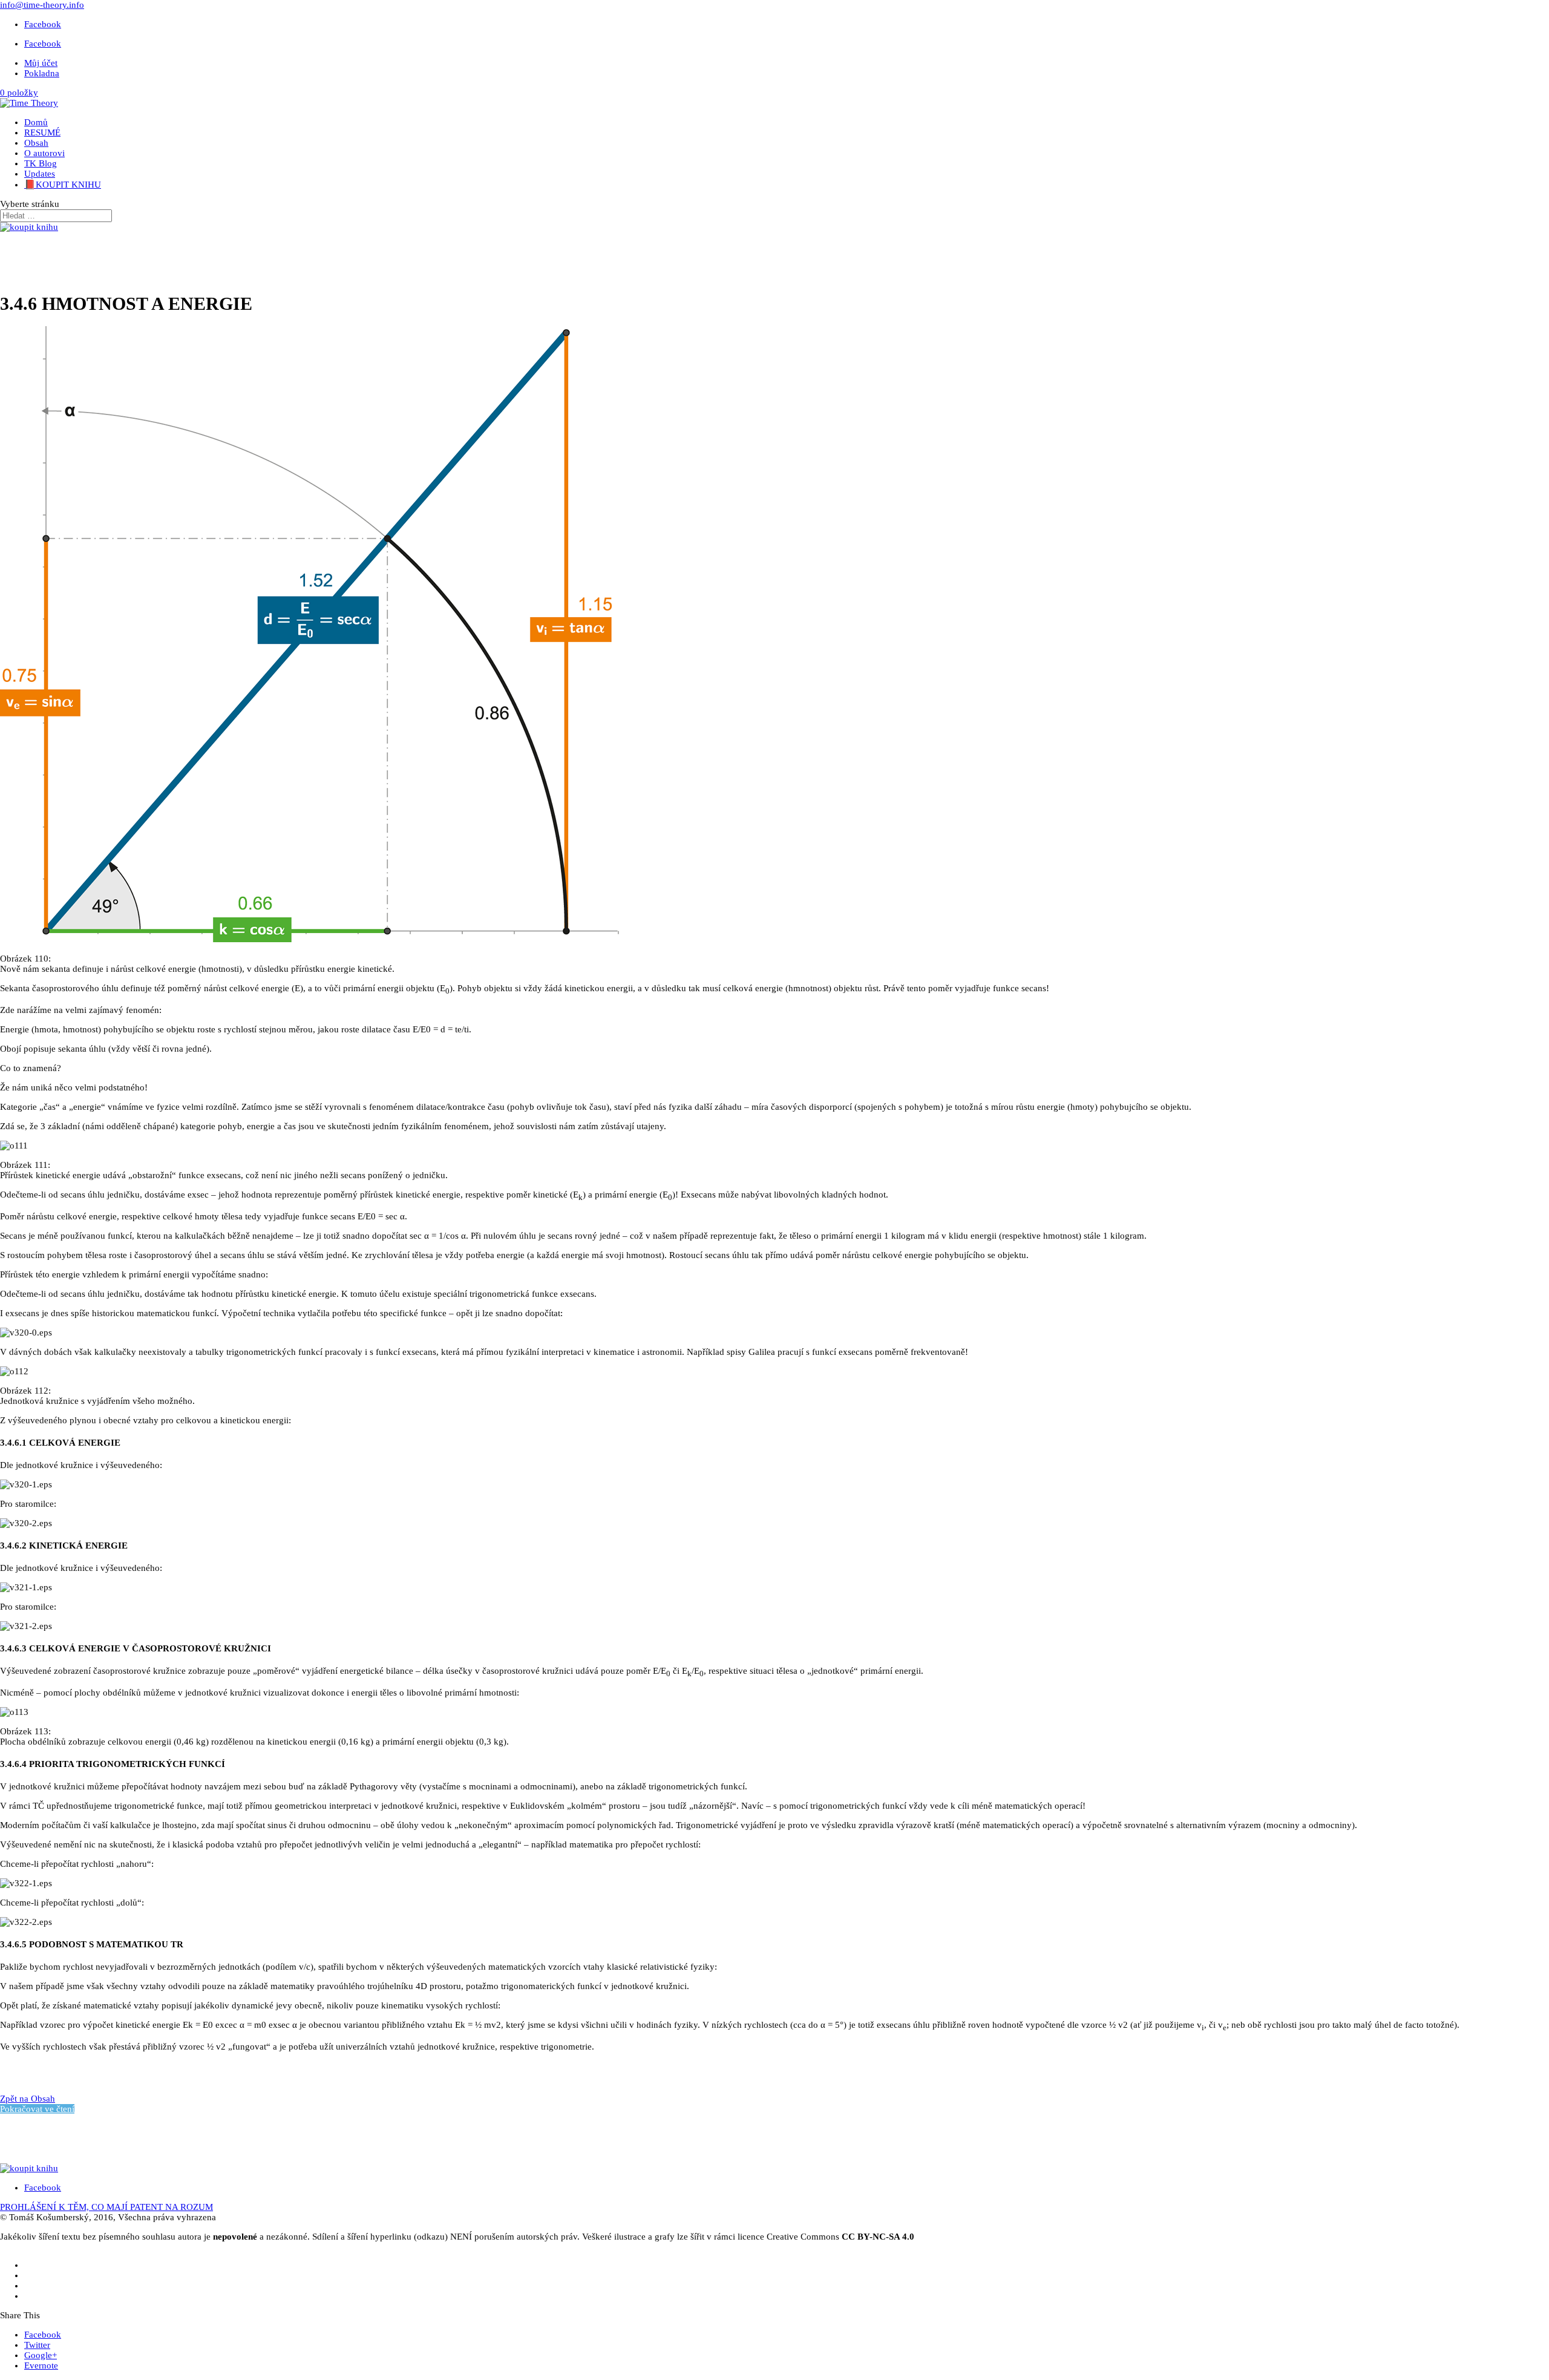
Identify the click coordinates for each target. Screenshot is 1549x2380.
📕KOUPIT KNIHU (63, 185)
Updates (40, 174)
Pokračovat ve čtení (37, 2109)
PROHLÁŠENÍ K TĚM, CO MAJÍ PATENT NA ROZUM (106, 2207)
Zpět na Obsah (28, 2099)
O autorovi (44, 153)
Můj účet (41, 63)
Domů (36, 122)
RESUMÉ (42, 133)
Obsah (36, 143)
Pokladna (42, 73)
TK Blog (41, 163)
